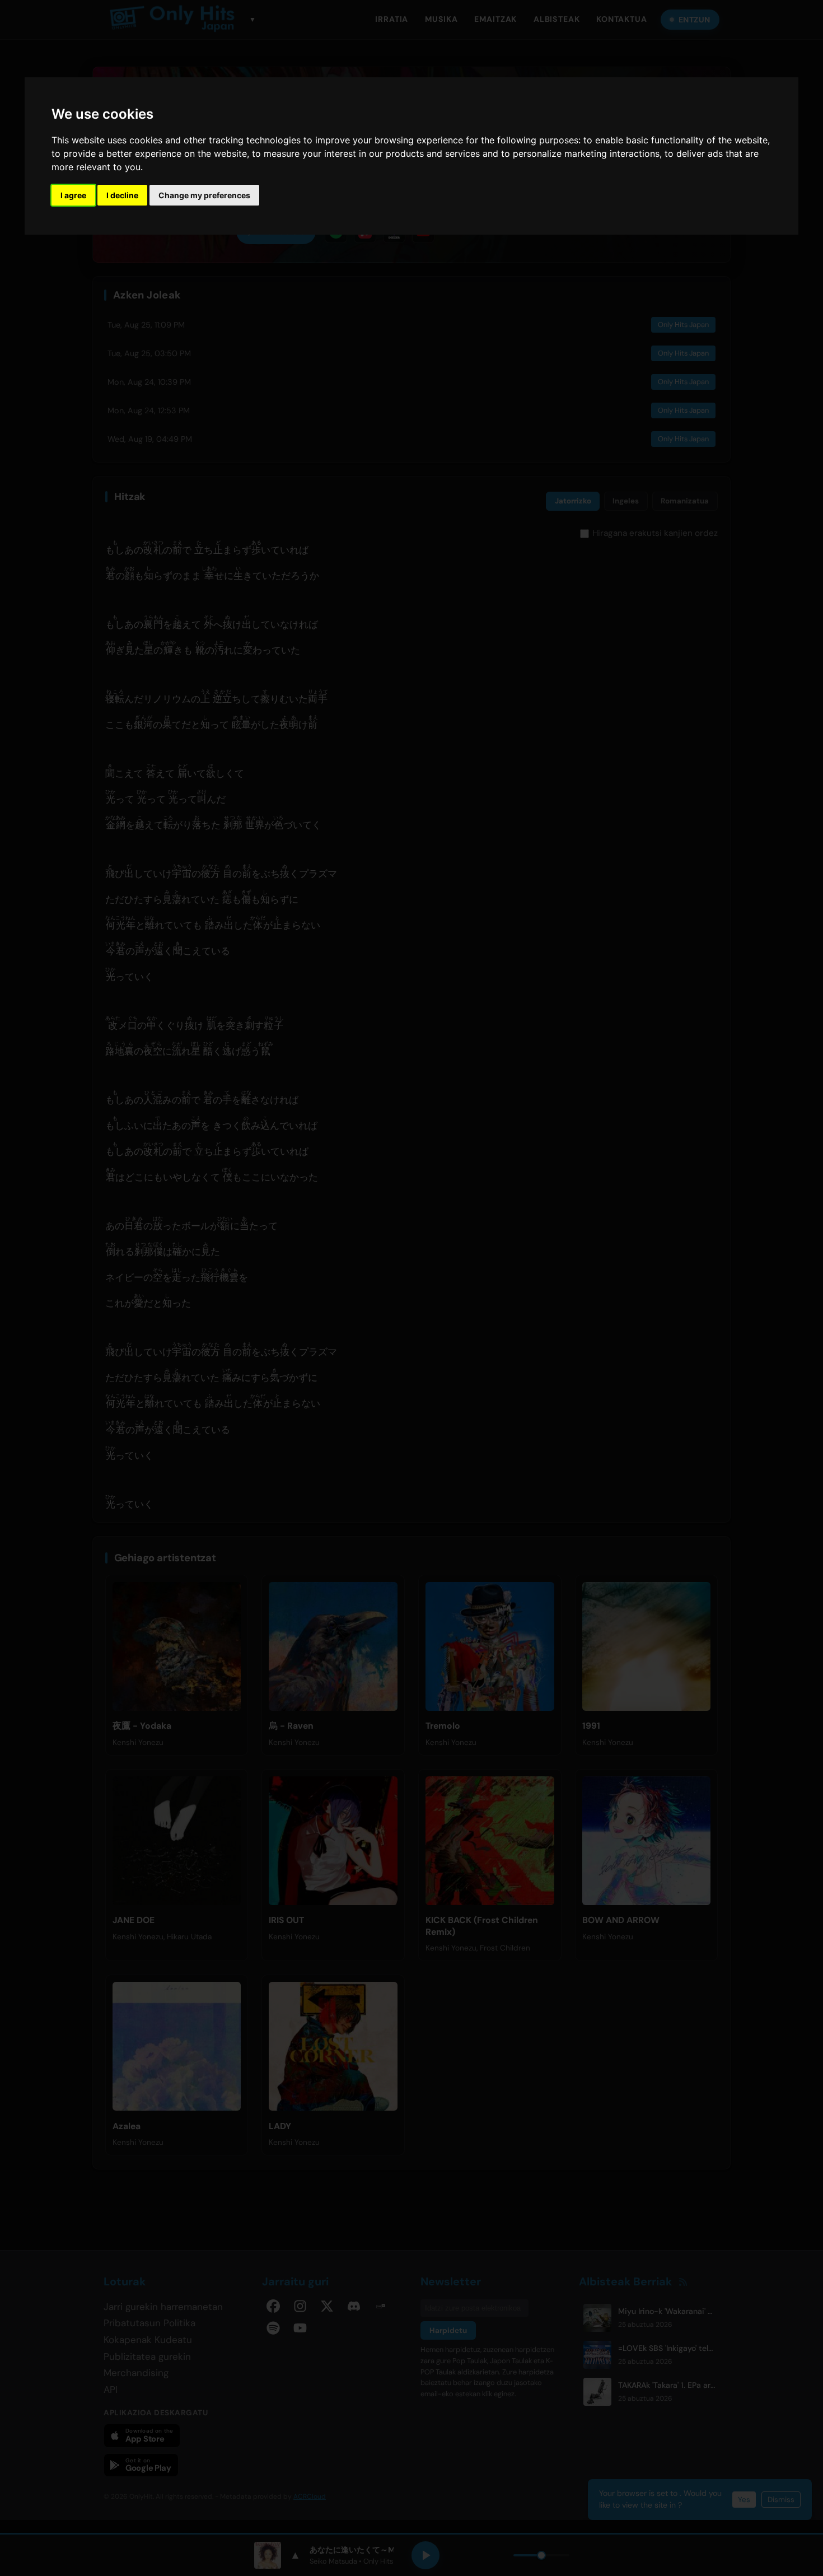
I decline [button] (122, 195)
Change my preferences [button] (204, 195)
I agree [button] (73, 195)
